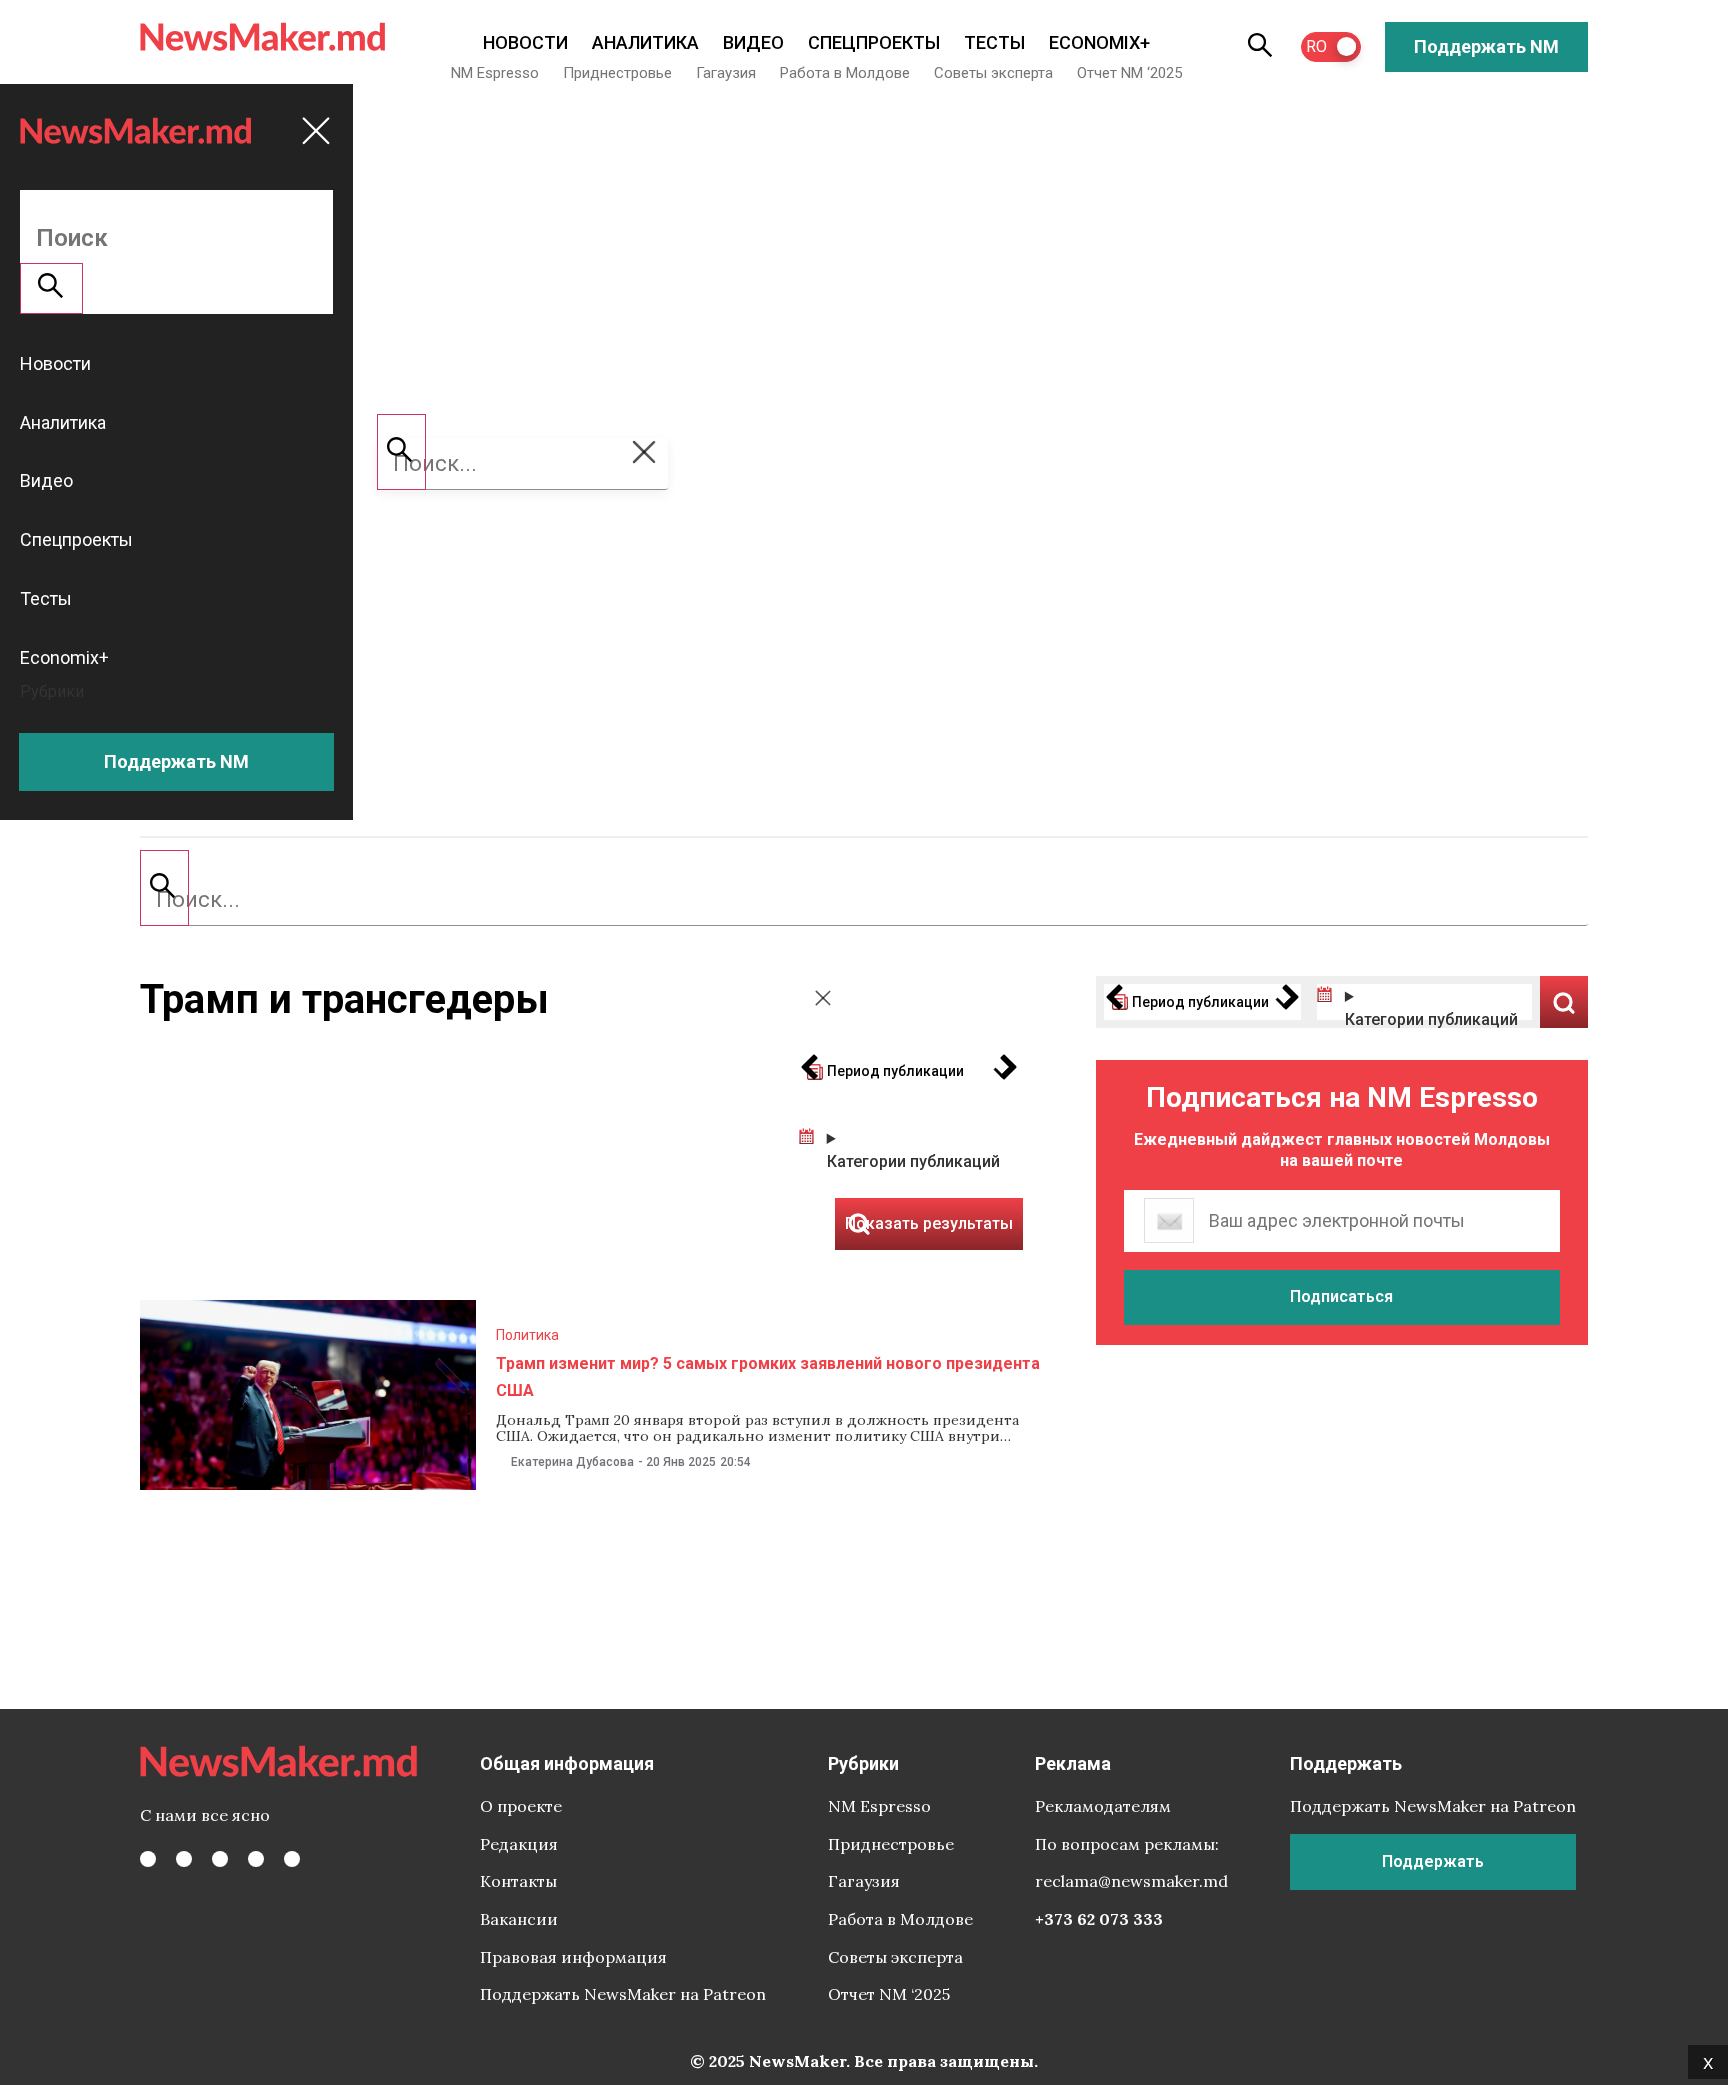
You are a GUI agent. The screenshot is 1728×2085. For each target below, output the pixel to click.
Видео (753, 42)
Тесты (994, 42)
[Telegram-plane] (292, 1859)
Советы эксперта (993, 73)
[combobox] (864, 900)
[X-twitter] (184, 1859)
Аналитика (645, 42)
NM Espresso (495, 73)
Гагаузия (726, 73)
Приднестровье (617, 73)
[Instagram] (220, 1859)
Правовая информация (573, 1957)
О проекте (521, 1806)
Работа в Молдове (845, 73)
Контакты (518, 1881)
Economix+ (1099, 42)
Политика (527, 1335)
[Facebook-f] (148, 1859)
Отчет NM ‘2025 (1129, 73)
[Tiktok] (256, 1859)
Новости (525, 42)
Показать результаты (1564, 1002)
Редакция (519, 1844)
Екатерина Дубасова (572, 1462)
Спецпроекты (874, 42)
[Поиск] (164, 888)
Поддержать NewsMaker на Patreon (623, 1994)
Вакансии (519, 1919)
